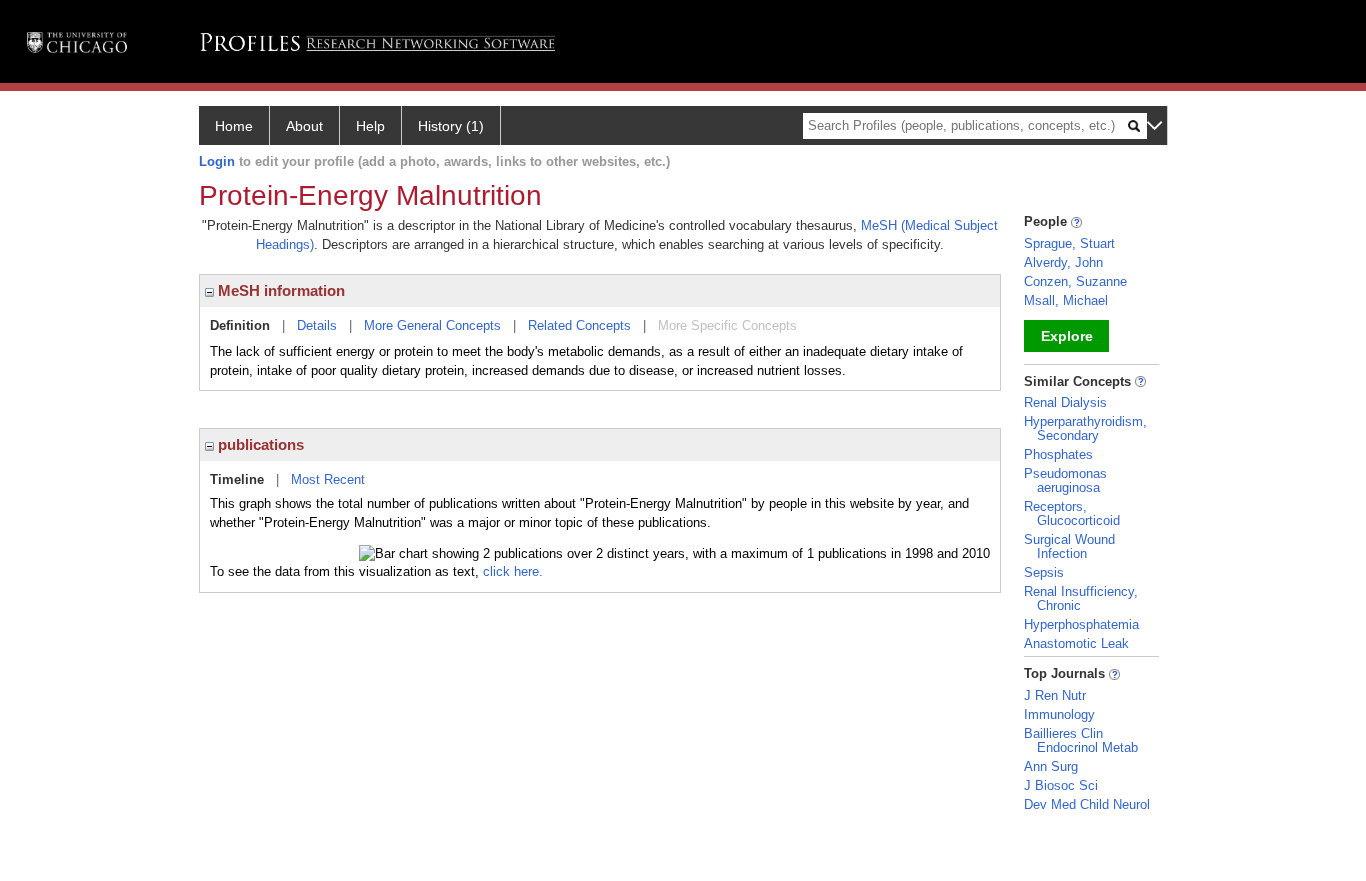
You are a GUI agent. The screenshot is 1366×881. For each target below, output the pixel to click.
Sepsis (1044, 572)
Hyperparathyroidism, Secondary (1085, 428)
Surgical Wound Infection (1069, 546)
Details (317, 325)
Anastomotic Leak (1076, 643)
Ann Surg (1051, 766)
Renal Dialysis (1065, 402)
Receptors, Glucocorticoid (1072, 513)
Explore (1067, 336)
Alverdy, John (1063, 262)
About (304, 126)
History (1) (451, 126)
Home (234, 126)
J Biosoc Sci (1061, 785)
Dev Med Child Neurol (1087, 804)
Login (217, 161)
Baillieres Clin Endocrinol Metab (1081, 740)
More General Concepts (432, 325)
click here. (513, 571)
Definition (240, 325)
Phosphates (1058, 454)
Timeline (237, 479)
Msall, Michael (1066, 300)
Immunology (1059, 714)
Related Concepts (579, 325)
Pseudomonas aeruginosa (1065, 480)
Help (370, 126)
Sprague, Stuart (1069, 243)
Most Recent (328, 479)
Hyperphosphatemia (1081, 624)
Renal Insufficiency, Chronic (1081, 598)
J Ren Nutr (1055, 695)
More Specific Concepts (727, 325)
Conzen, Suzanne (1075, 281)
